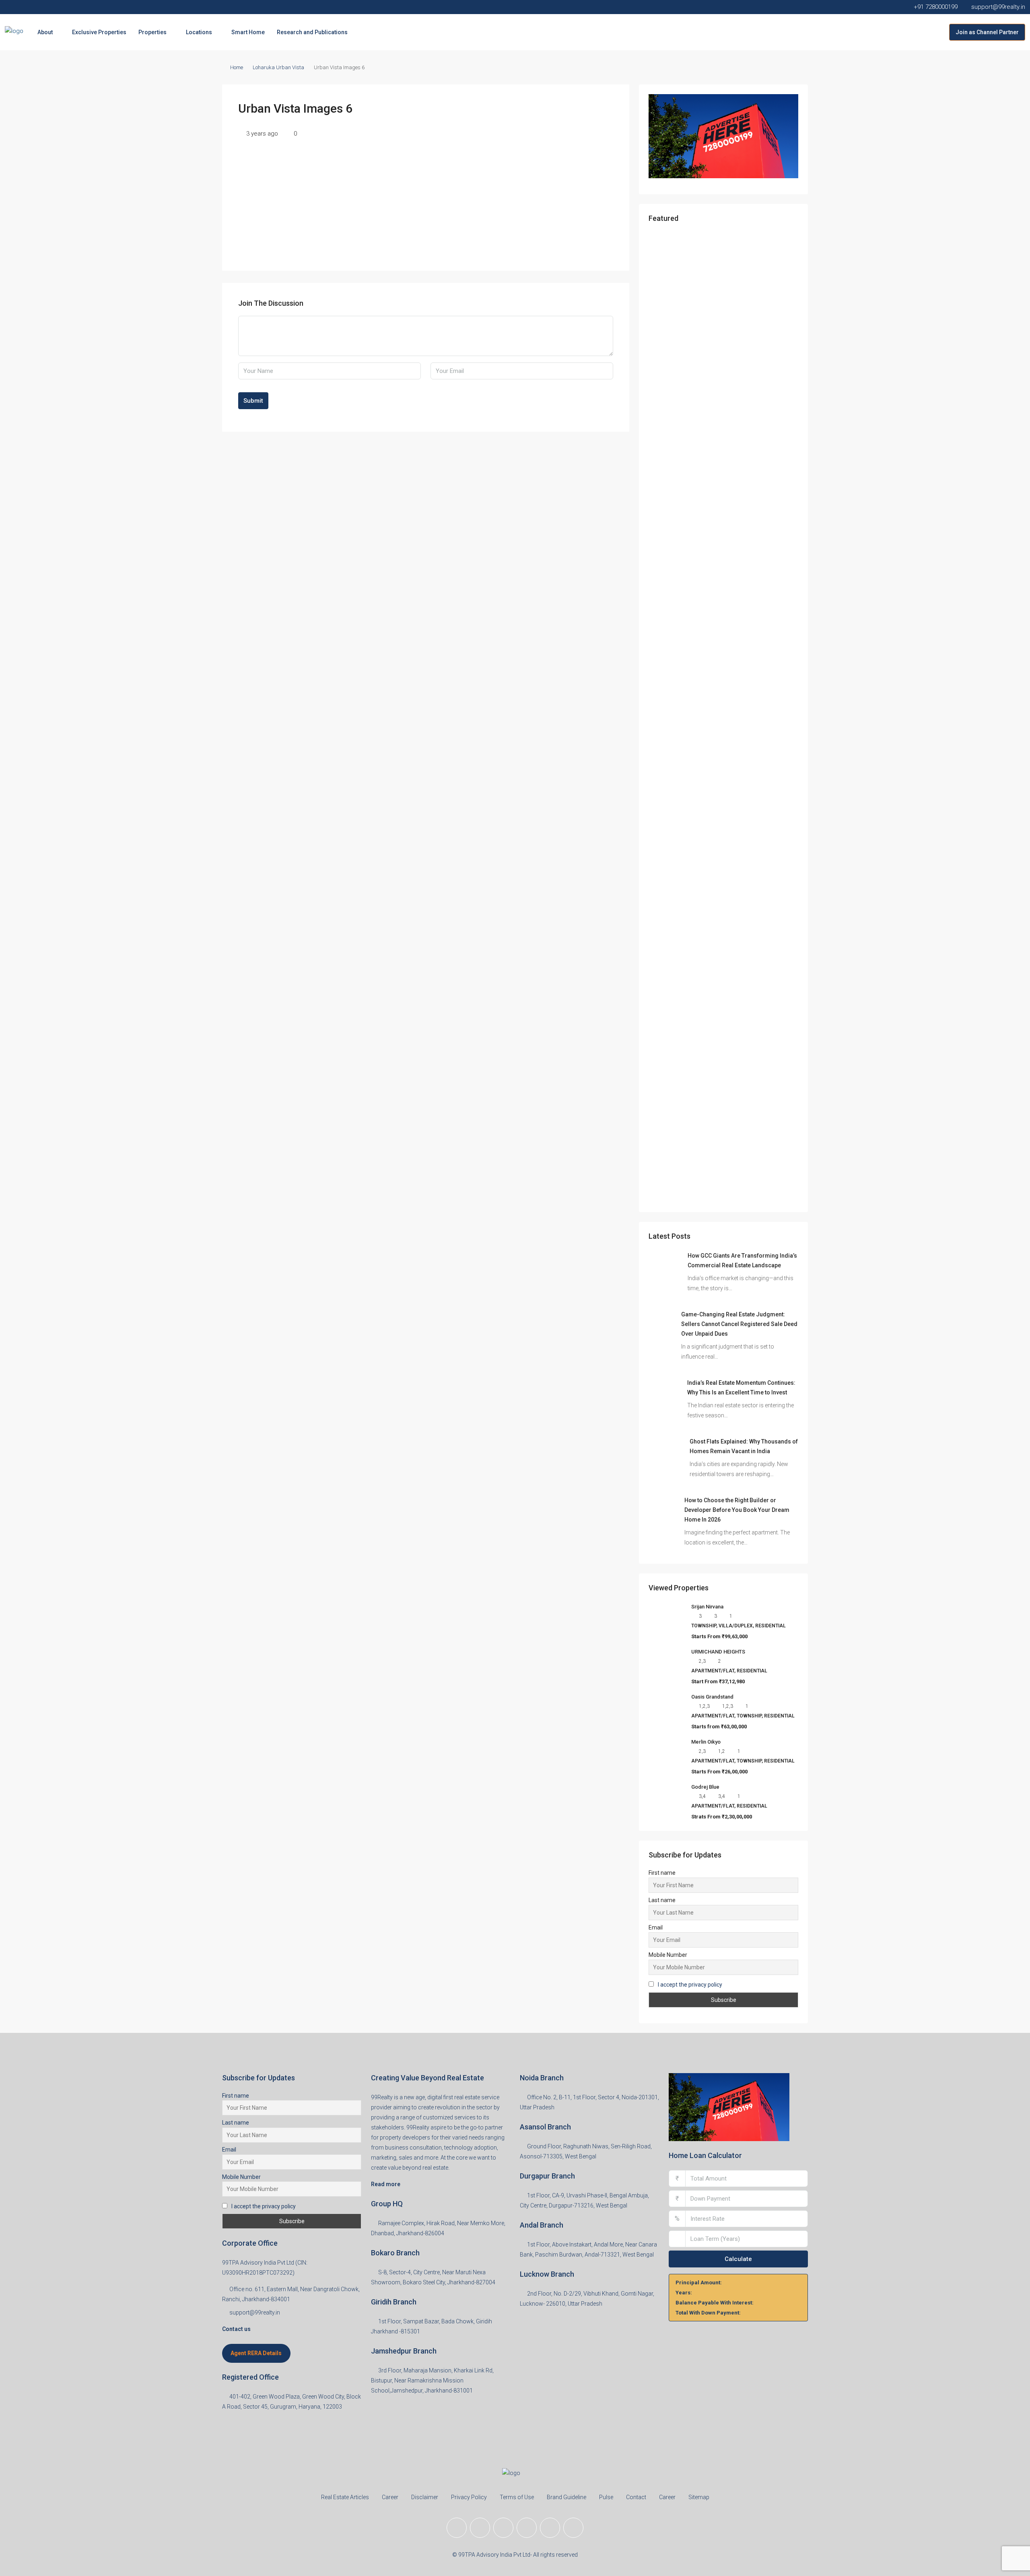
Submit (253, 401)
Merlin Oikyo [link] (706, 1742)
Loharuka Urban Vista (278, 67)
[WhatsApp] (573, 2528)
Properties (152, 32)
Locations (199, 32)
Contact (636, 2497)
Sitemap (699, 2497)
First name (662, 1873)
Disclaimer (425, 2497)
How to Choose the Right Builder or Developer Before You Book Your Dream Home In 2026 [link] (737, 1510)
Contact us (236, 2329)
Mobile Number (668, 1955)
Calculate (738, 2259)
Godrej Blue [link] (705, 1787)
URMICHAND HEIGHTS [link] (718, 1652)
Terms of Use (517, 2497)
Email (656, 1927)
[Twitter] (480, 2528)
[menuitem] (937, 32)
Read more (386, 2184)
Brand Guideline (566, 2497)
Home (237, 67)
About (45, 32)
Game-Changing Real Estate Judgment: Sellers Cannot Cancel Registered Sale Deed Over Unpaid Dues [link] (739, 1324)
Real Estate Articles (345, 2497)
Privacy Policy (469, 2497)
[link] (665, 1267)
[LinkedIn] (527, 2528)
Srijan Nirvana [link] (707, 1607)
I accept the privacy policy (690, 1985)
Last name (662, 1900)
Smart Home (248, 32)
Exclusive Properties (99, 32)
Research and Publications (312, 32)
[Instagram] (503, 2528)
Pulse (606, 2497)
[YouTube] (550, 2528)
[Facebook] (457, 2528)
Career (390, 2497)
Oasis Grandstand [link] (712, 1697)
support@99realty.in (255, 2312)
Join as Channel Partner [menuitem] (987, 32)
